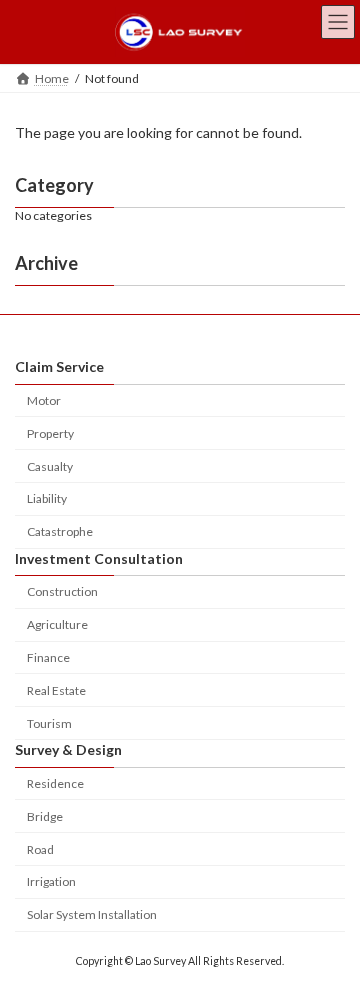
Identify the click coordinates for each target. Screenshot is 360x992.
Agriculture (57, 624)
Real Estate (56, 690)
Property (50, 433)
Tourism (49, 723)
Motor (44, 400)
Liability (47, 499)
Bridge (45, 816)
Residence (55, 783)
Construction (62, 592)
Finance (48, 657)
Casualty (50, 466)
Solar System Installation (92, 914)
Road (40, 849)
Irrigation (51, 882)
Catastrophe (60, 531)
